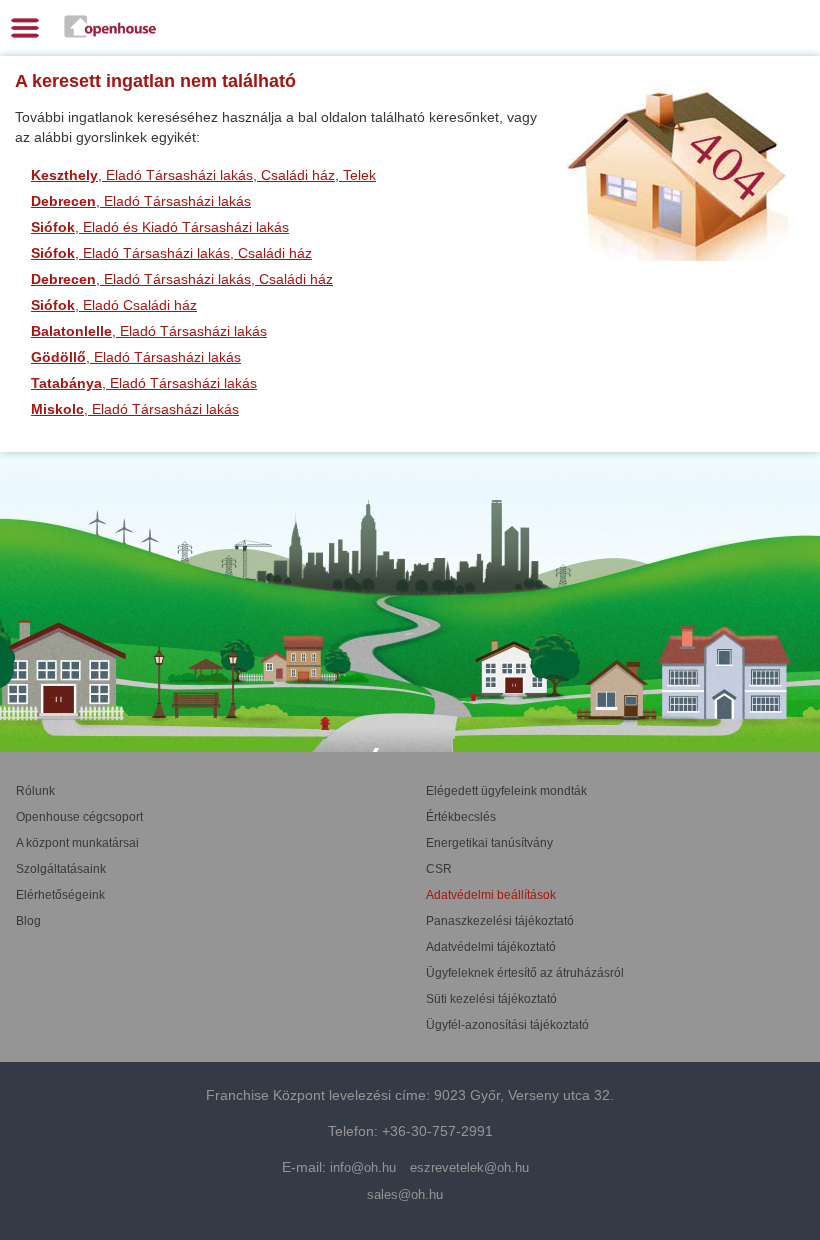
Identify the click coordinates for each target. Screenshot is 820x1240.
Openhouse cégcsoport (79, 817)
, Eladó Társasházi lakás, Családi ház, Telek (203, 175)
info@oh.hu (363, 1167)
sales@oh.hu (405, 1194)
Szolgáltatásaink (61, 869)
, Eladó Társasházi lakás (141, 201)
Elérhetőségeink (60, 895)
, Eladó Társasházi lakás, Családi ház (171, 253)
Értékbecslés (461, 817)
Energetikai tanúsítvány (489, 843)
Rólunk (35, 791)
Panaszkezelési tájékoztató (500, 921)
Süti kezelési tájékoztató (491, 999)
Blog (28, 921)
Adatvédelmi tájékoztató (491, 947)
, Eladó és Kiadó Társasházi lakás (160, 227)
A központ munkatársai (77, 843)
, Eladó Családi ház (114, 305)
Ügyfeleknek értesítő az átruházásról (525, 973)
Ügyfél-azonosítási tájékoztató (507, 1025)
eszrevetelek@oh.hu (469, 1167)
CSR (439, 869)
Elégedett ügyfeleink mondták (506, 791)
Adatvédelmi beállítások (491, 895)
